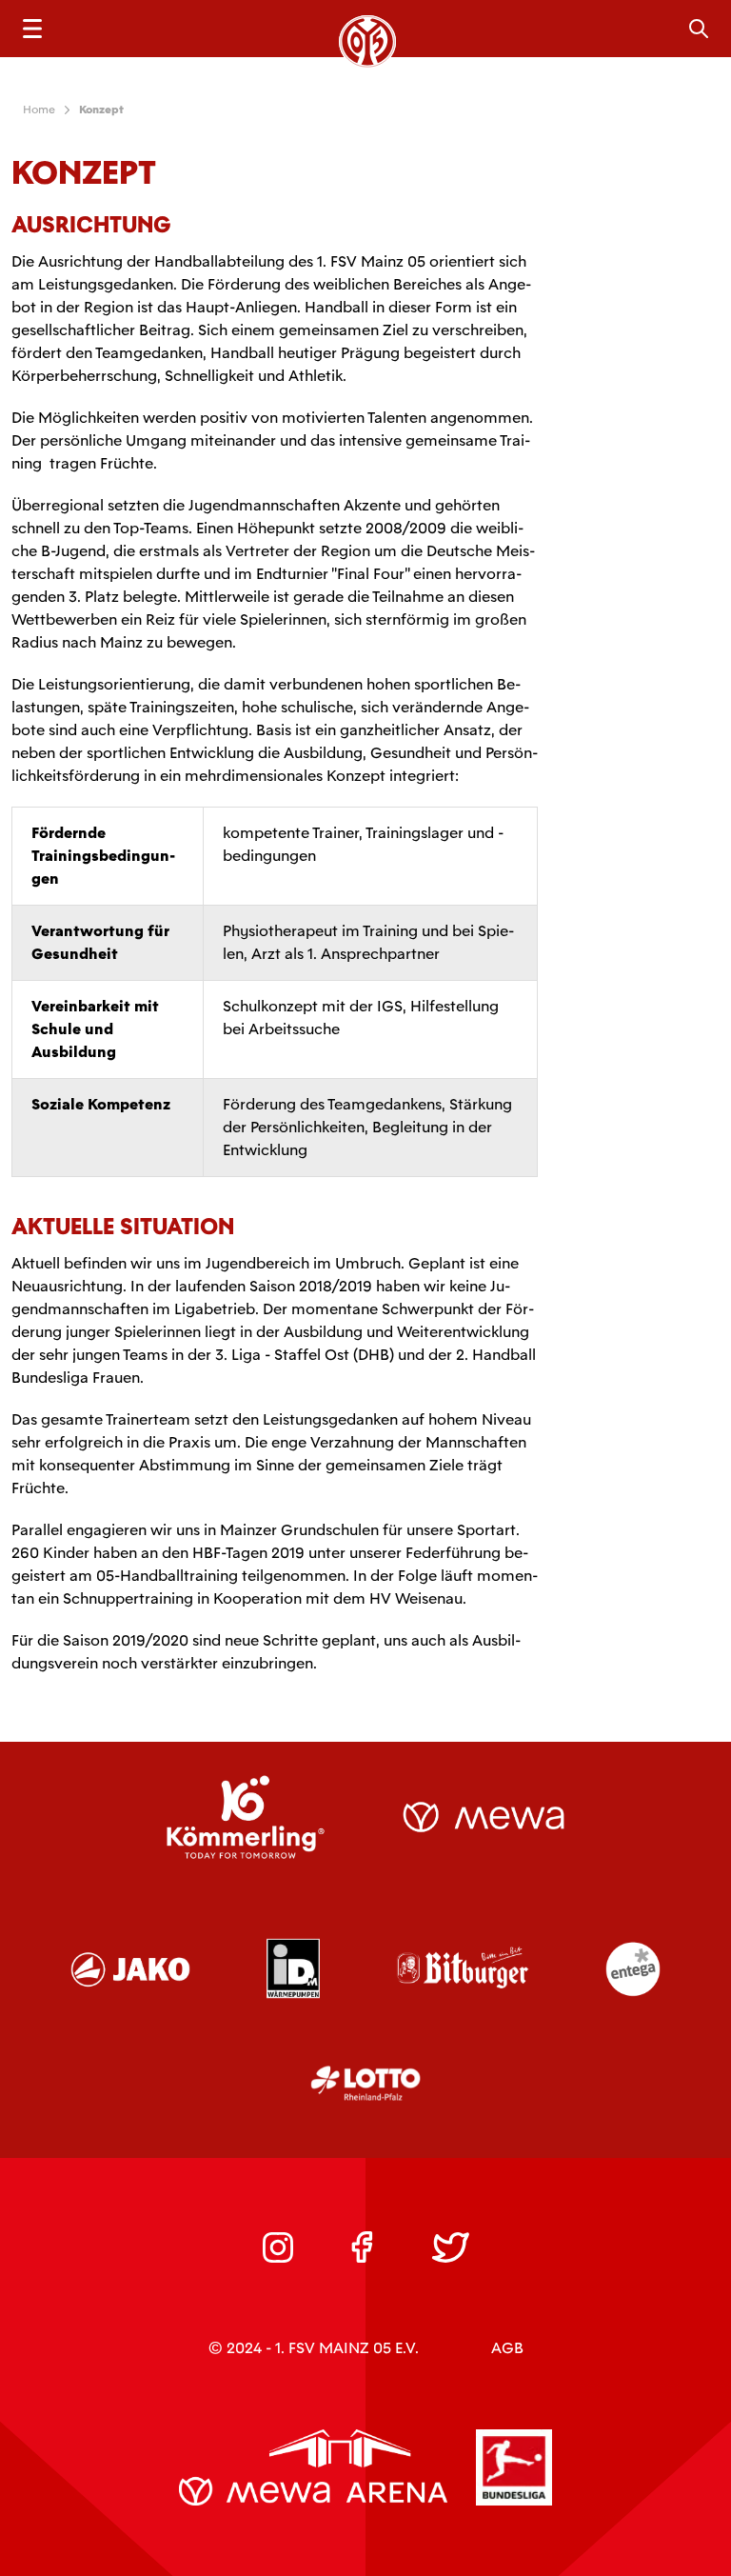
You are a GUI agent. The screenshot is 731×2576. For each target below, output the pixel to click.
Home (39, 110)
